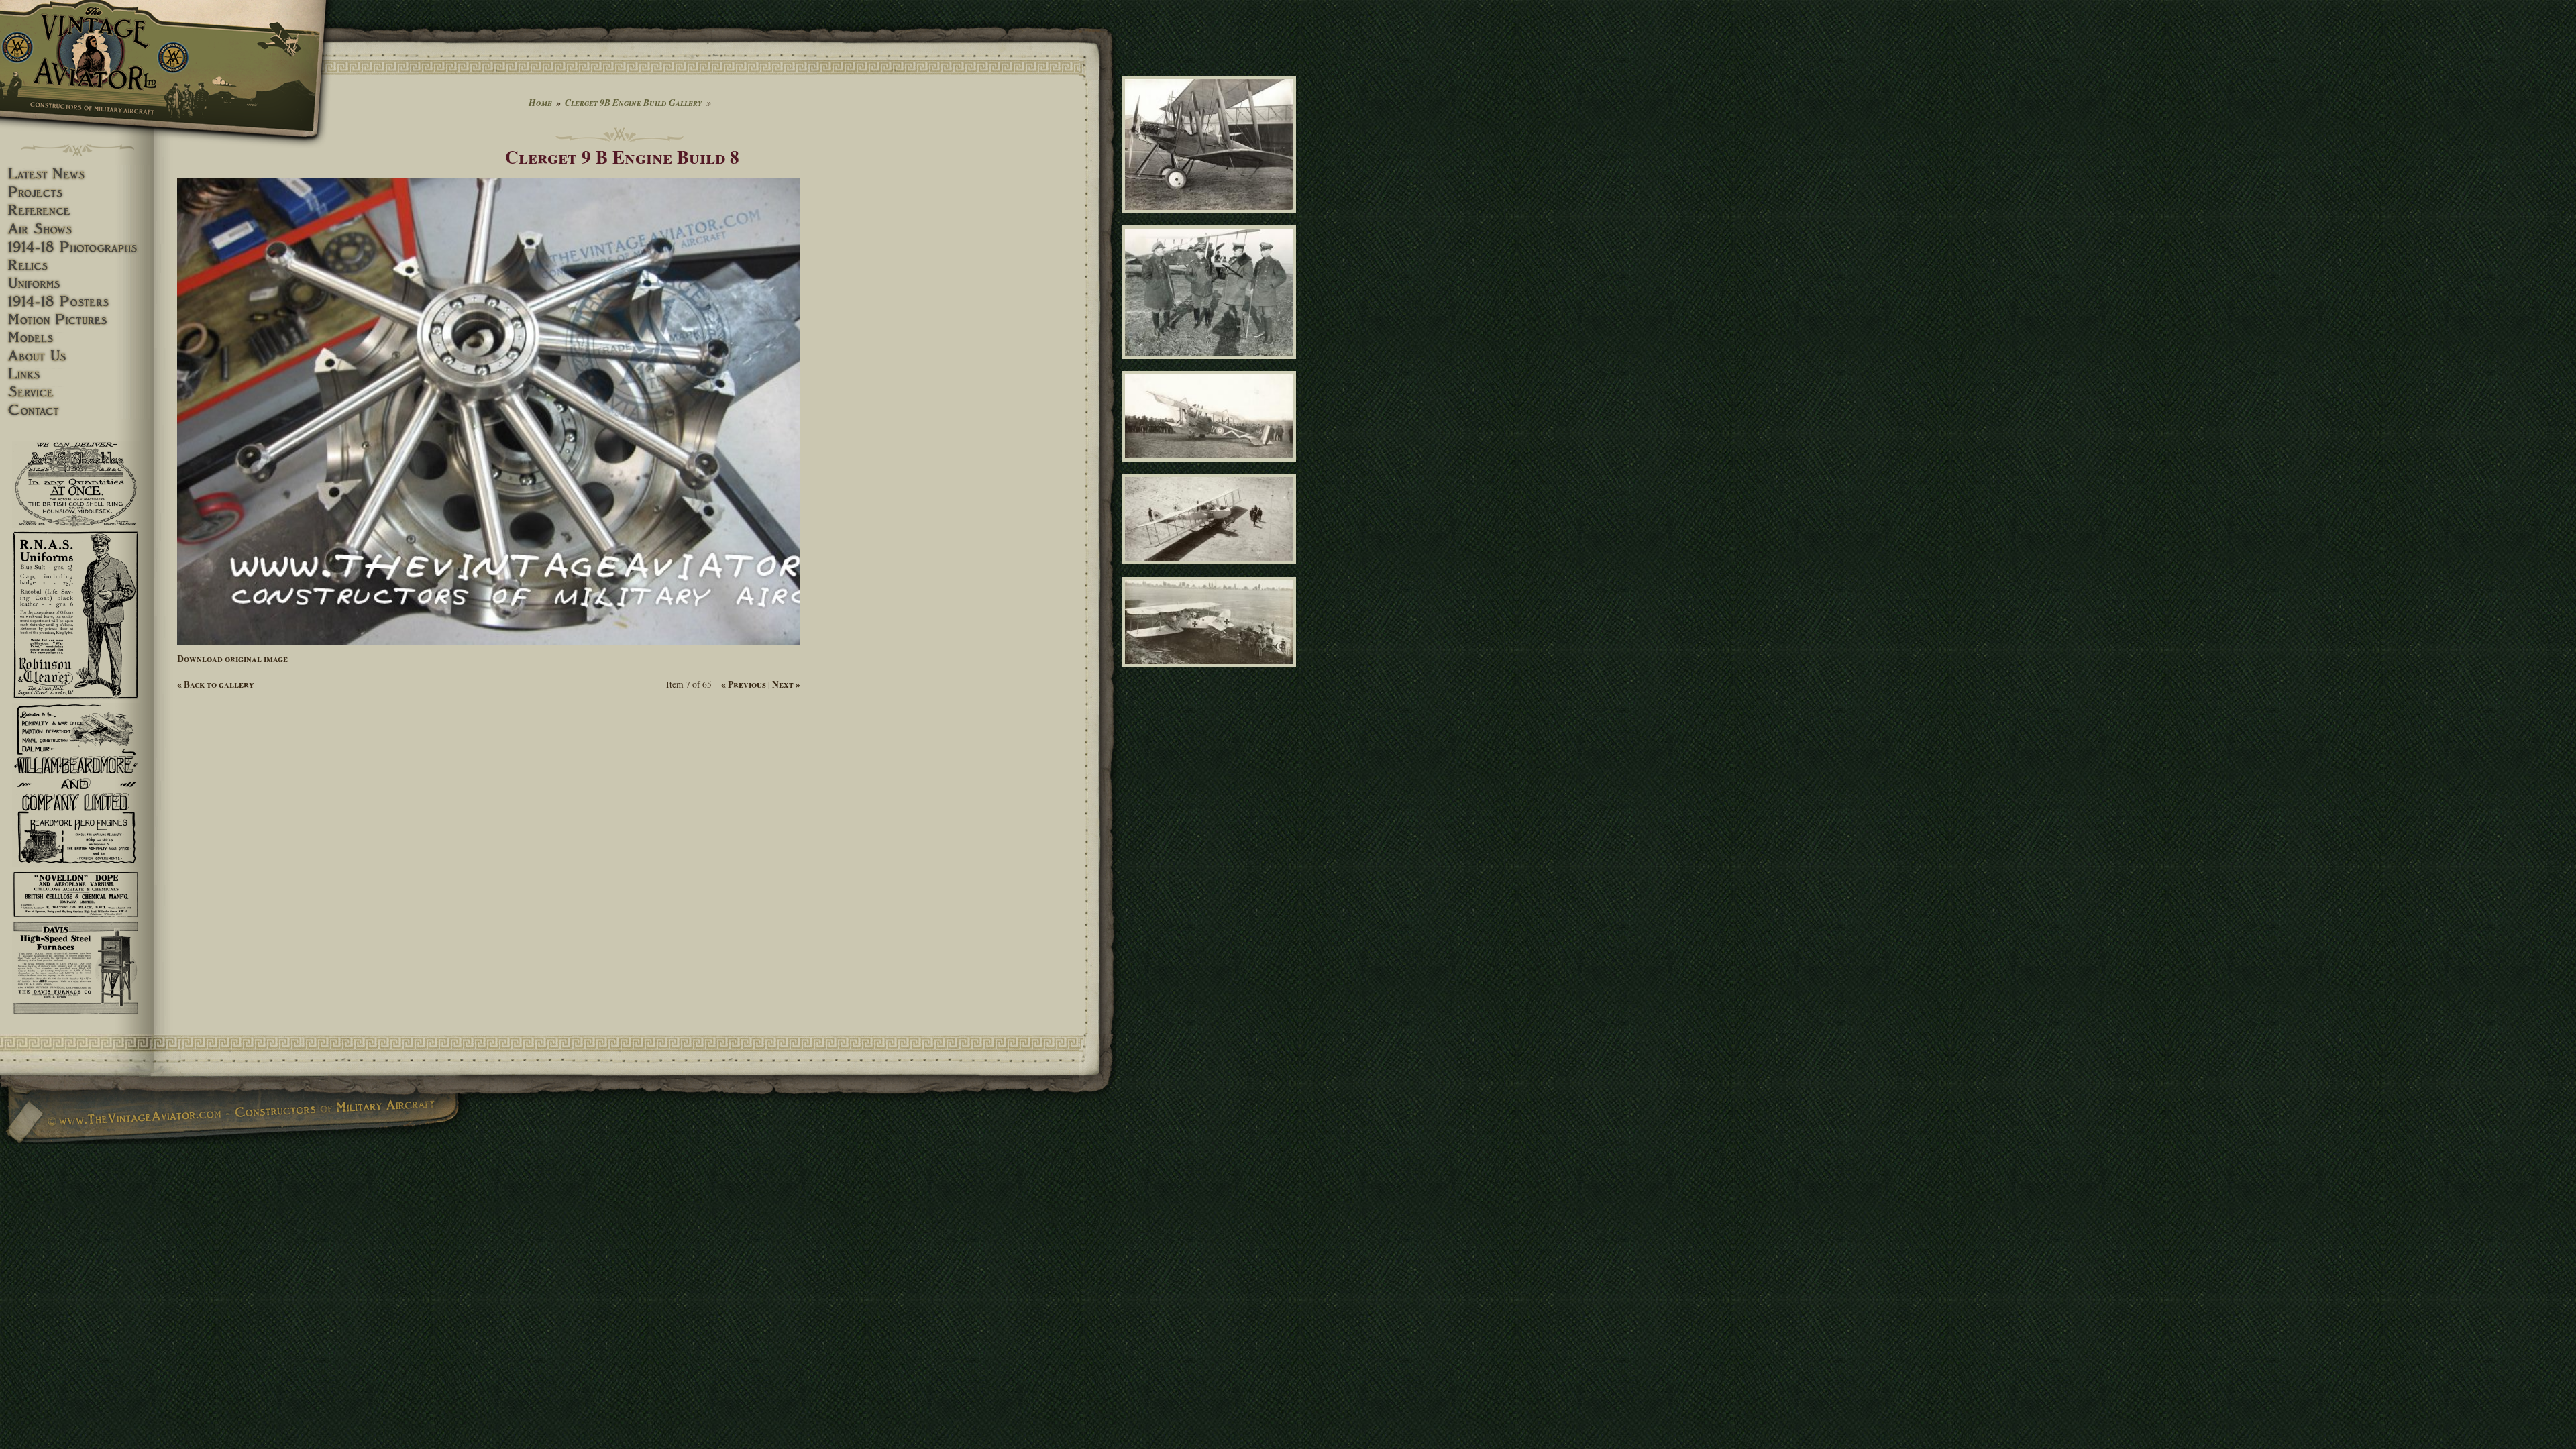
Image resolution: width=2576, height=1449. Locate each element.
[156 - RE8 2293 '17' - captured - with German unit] (1211, 468)
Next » (786, 684)
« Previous (744, 684)
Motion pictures (77, 320)
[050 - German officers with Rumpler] (1211, 365)
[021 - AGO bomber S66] (1211, 570)
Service (77, 392)
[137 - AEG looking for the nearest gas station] (1211, 673)
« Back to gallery (216, 684)
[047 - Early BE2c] (1211, 219)
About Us (77, 356)
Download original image (232, 659)
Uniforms (77, 283)
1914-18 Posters (77, 302)
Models (77, 338)
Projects (77, 192)
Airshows (77, 229)
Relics (77, 265)
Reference (77, 210)
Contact (77, 410)
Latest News (77, 174)
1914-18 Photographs (77, 247)
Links (77, 374)
